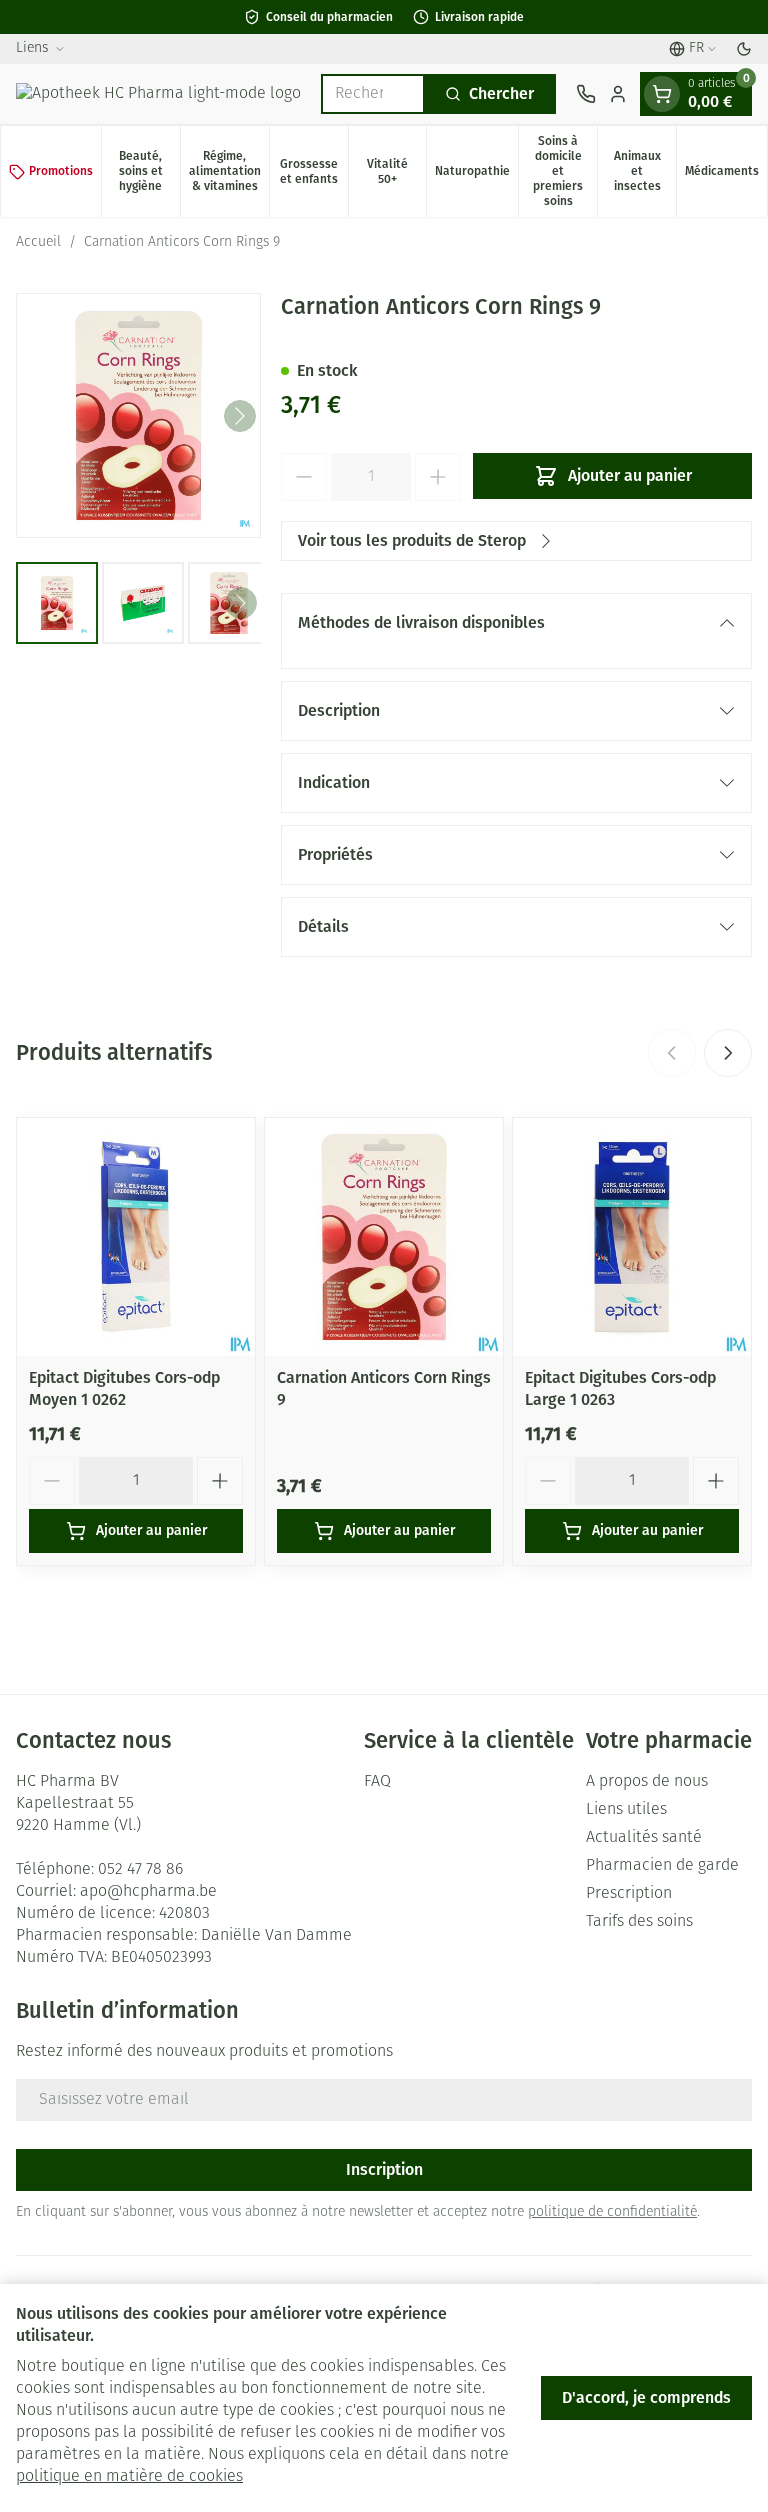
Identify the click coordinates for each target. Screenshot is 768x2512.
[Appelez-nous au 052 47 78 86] (586, 94)
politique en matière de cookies (129, 2477)
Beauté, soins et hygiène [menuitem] (149, 171)
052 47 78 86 (140, 1870)
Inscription (384, 2169)
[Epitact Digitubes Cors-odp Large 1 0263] (632, 1237)
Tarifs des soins (639, 1922)
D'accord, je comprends (646, 2397)
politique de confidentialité (612, 2212)
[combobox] (373, 94)
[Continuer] (240, 416)
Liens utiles (626, 1810)
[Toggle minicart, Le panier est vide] (662, 94)
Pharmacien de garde (662, 1866)
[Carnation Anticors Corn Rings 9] (384, 1237)
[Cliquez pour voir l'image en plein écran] (138, 415)
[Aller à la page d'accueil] (158, 94)
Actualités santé (644, 1838)
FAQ (377, 1782)
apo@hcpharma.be (148, 1892)
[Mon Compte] (618, 94)
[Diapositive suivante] (728, 1053)
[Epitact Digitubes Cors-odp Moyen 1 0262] (136, 1237)
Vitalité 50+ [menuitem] (396, 171)
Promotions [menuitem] (61, 171)
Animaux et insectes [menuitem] (645, 171)
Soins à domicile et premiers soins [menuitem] (565, 171)
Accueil (38, 242)
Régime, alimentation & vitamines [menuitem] (229, 171)
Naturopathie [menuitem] (476, 174)
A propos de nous (647, 1782)
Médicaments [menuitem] (726, 174)
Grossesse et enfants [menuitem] (314, 171)
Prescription (629, 1894)
